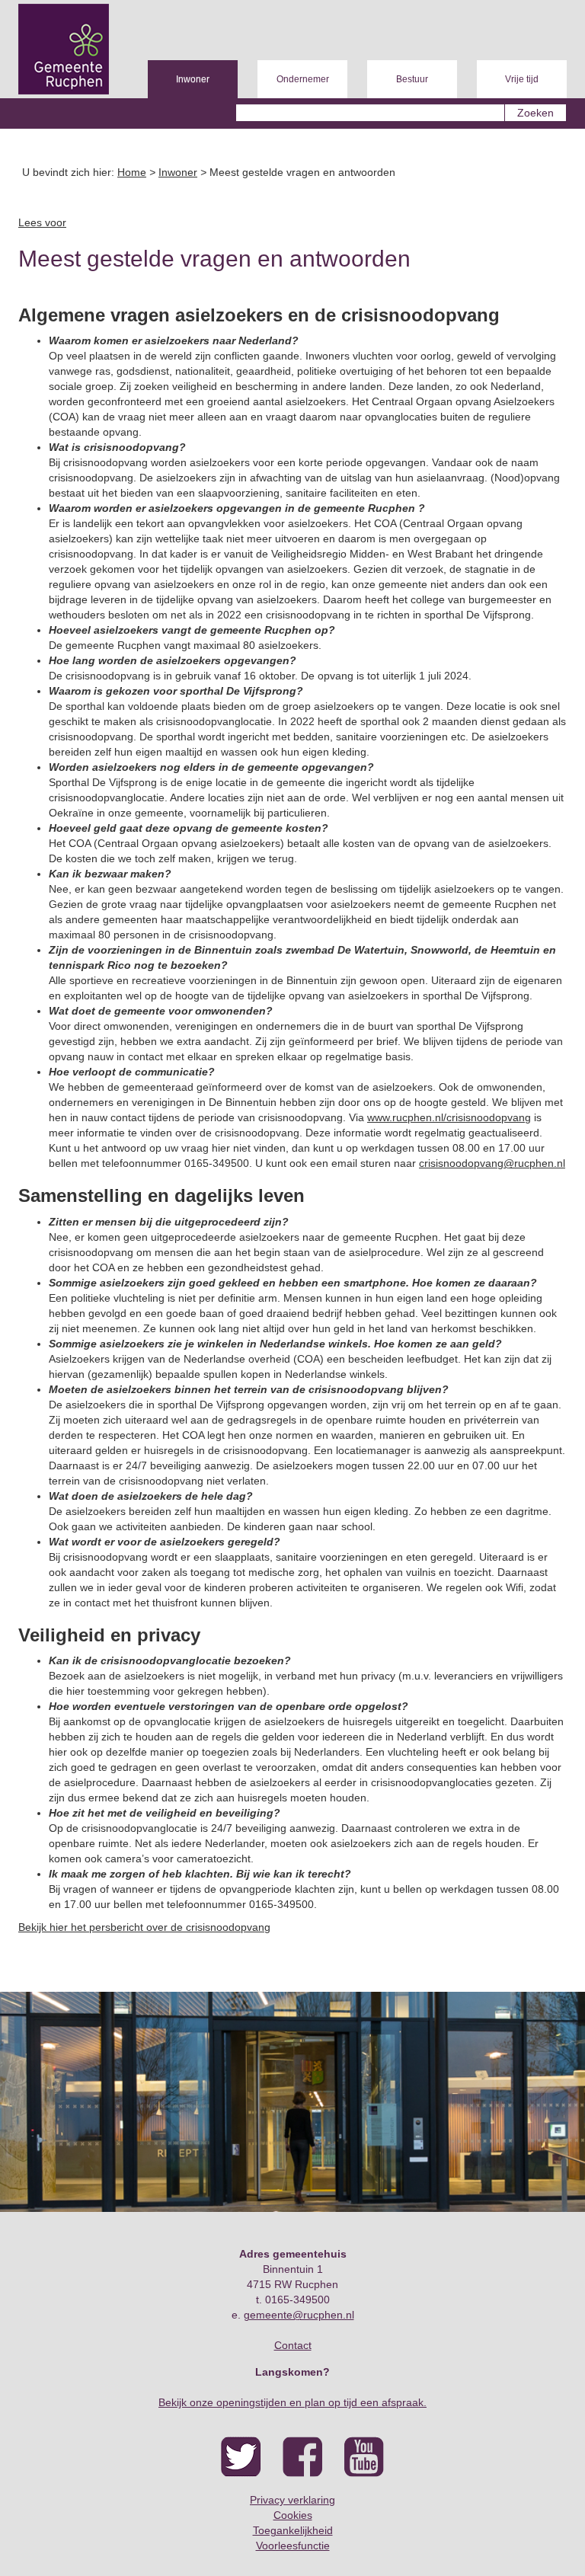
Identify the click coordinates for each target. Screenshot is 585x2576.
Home (132, 172)
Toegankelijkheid (293, 2530)
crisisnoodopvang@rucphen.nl (492, 1163)
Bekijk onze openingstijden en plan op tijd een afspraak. (292, 2402)
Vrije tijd (522, 79)
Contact (293, 2345)
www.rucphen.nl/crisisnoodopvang (449, 1117)
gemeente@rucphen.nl (299, 2315)
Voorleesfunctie (293, 2546)
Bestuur (412, 79)
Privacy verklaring (292, 2500)
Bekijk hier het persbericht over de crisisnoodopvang (144, 1927)
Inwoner (193, 79)
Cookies (293, 2515)
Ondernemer (303, 79)
